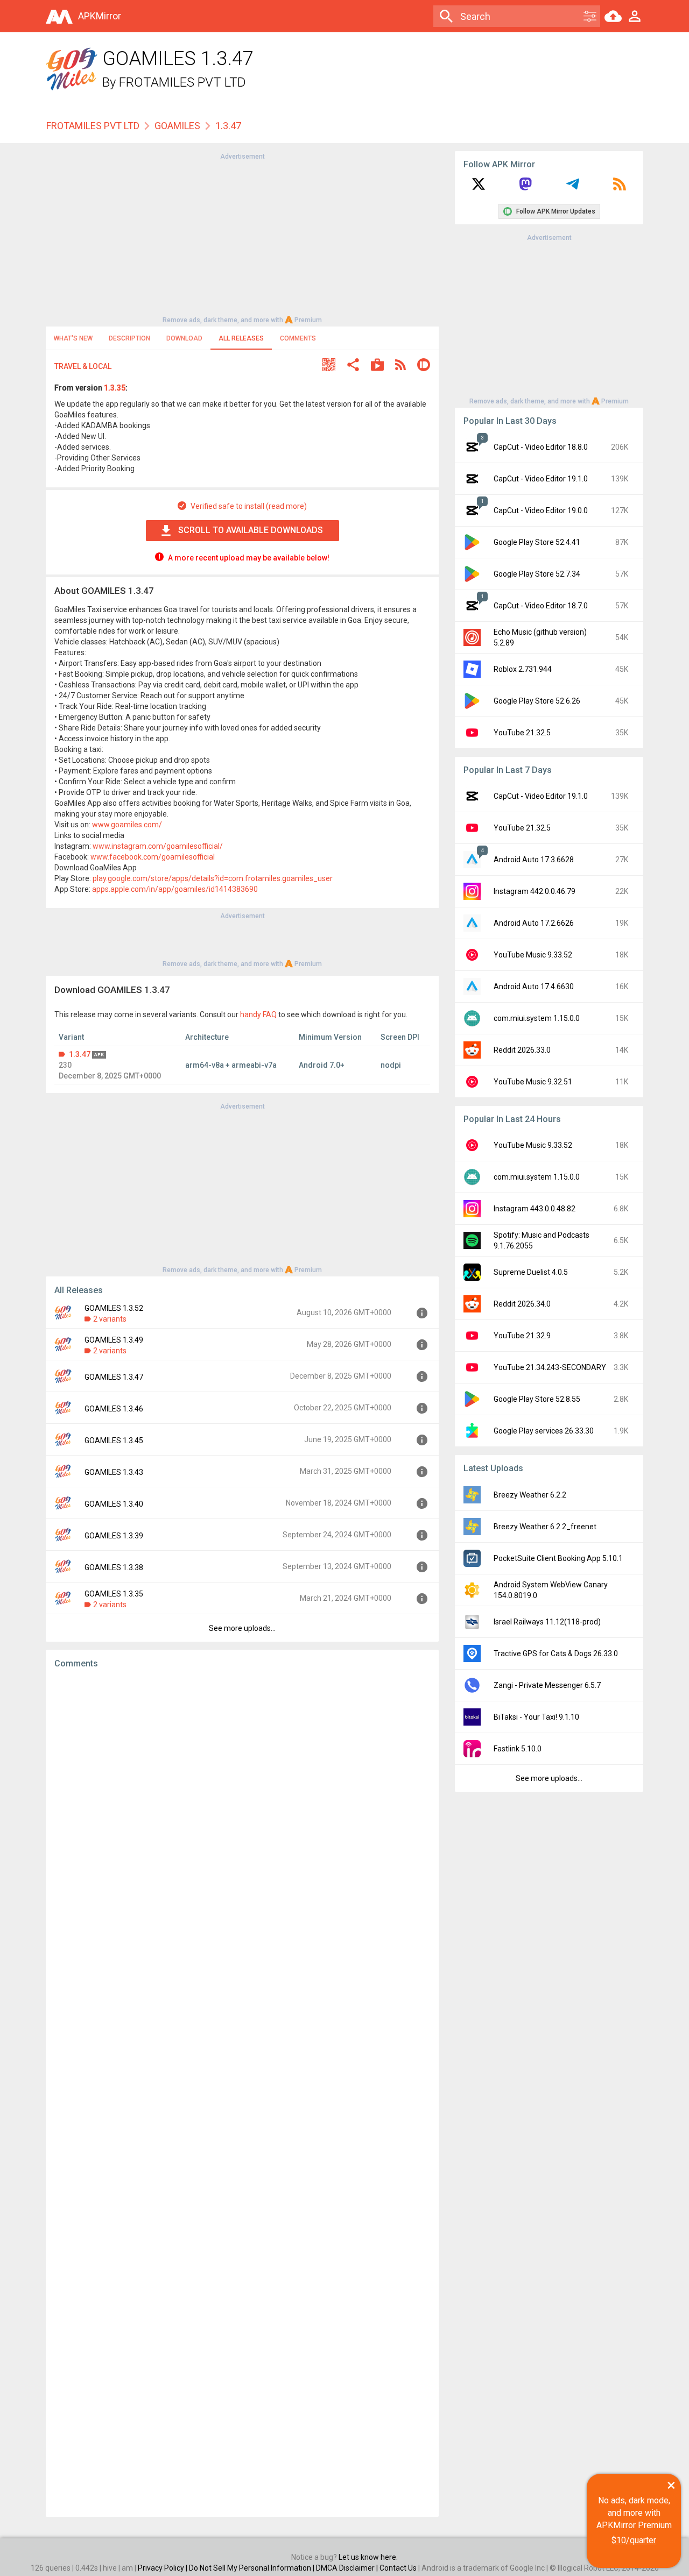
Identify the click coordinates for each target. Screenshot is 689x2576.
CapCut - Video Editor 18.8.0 (541, 447)
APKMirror (100, 16)
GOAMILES (177, 126)
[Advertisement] (242, 237)
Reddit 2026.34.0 (522, 1304)
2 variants (110, 1319)
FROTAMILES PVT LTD (182, 82)
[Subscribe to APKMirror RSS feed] (620, 188)
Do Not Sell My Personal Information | (252, 2568)
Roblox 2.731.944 (523, 669)
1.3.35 (115, 388)
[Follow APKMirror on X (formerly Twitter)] (479, 188)
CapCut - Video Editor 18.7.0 (541, 606)
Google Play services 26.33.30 (544, 1431)
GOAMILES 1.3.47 (114, 1377)
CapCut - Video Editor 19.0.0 (541, 510)
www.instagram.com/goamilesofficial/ (158, 846)
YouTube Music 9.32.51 (533, 1082)
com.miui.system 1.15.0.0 (537, 1018)
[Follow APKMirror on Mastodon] (525, 188)
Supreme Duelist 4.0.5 (531, 1272)
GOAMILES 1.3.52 (114, 1308)
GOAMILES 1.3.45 (114, 1440)
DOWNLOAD (184, 338)
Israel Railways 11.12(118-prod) (547, 1622)
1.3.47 (80, 1054)
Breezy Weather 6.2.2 (530, 1495)
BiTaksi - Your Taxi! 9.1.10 (536, 1717)
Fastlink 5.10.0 (518, 1749)
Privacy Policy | (163, 2568)
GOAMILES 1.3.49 (114, 1340)
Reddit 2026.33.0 (522, 1050)
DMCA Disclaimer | (348, 2568)
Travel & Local (83, 366)
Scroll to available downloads (251, 530)
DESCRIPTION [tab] (129, 338)
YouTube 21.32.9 (522, 1336)
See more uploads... (242, 1628)
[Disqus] (242, 2093)
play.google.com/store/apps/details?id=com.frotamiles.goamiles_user (213, 878)
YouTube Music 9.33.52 (533, 955)
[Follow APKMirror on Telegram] (573, 188)
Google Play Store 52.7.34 (537, 574)
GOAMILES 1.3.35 (114, 1594)
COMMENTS (298, 338)
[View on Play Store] (377, 366)
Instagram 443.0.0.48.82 (535, 1209)
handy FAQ (258, 1014)
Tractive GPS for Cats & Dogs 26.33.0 (556, 1654)
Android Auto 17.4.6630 (534, 987)
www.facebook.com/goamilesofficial (153, 857)
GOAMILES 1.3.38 (114, 1567)
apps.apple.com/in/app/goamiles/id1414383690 (175, 889)
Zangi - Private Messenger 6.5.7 (547, 1685)
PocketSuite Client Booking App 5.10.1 (558, 1558)
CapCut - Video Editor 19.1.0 (541, 479)
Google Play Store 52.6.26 (537, 701)
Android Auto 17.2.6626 (534, 923)
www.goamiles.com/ (127, 825)
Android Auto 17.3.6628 (534, 860)
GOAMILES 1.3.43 (114, 1472)
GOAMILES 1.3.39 (114, 1536)
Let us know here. (368, 2557)
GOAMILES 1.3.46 (114, 1409)
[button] (329, 366)
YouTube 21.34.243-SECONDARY (550, 1367)
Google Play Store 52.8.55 (537, 1399)
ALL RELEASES (241, 338)
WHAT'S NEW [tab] (73, 338)
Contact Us (398, 2568)
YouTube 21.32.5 (522, 733)
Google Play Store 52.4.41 (537, 542)
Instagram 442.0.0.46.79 (535, 891)
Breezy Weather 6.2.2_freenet (545, 1527)
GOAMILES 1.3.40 (114, 1504)
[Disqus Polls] (242, 1813)
